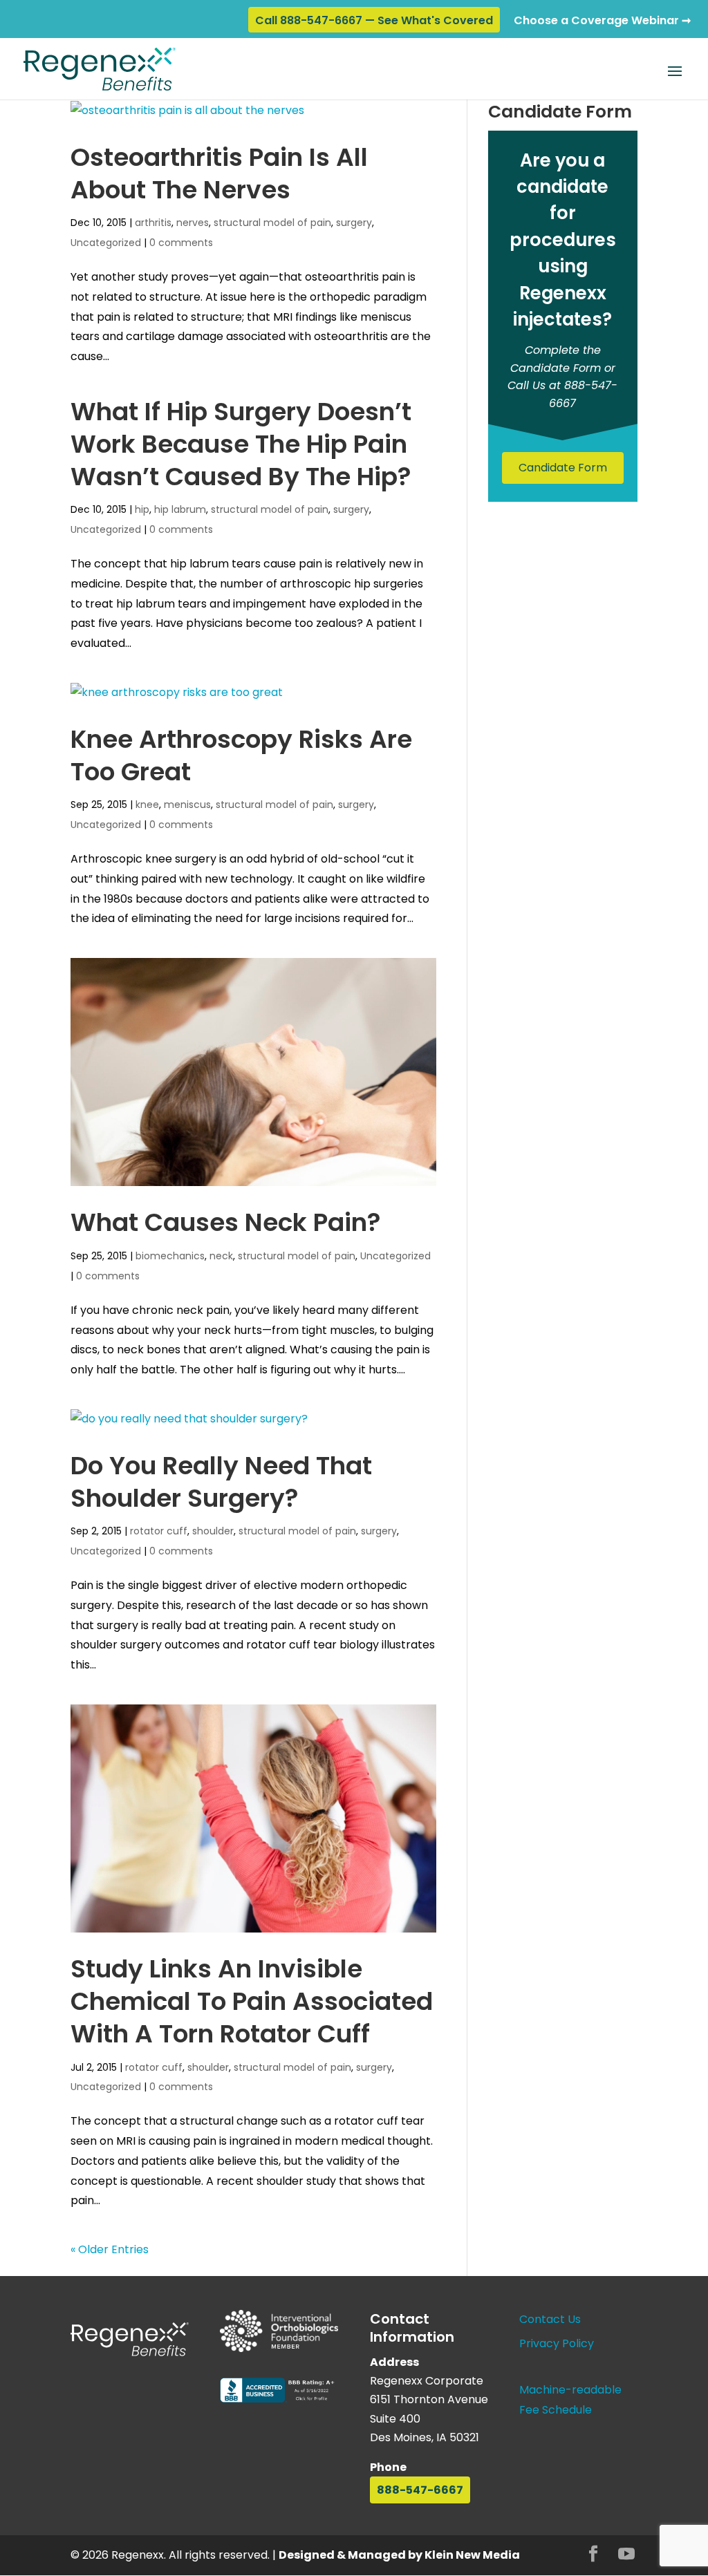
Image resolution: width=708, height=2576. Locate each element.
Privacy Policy (557, 2343)
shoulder (213, 1531)
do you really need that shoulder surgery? (221, 1482)
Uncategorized (106, 243)
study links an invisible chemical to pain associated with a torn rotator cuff (252, 2001)
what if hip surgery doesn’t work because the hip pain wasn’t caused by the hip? (241, 444)
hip (142, 509)
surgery (354, 223)
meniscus (187, 805)
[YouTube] (626, 2556)
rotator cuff (159, 1531)
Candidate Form (563, 468)
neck (221, 1256)
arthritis (153, 223)
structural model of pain (272, 223)
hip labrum (180, 509)
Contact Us (550, 2319)
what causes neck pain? (226, 1222)
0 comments (181, 243)
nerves (193, 223)
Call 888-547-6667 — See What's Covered (374, 20)
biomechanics (170, 1256)
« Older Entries (110, 2249)
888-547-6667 (420, 2490)
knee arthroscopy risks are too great (241, 755)
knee (147, 805)
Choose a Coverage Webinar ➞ (602, 20)
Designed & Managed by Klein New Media (399, 2555)
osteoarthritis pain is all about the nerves (219, 173)
